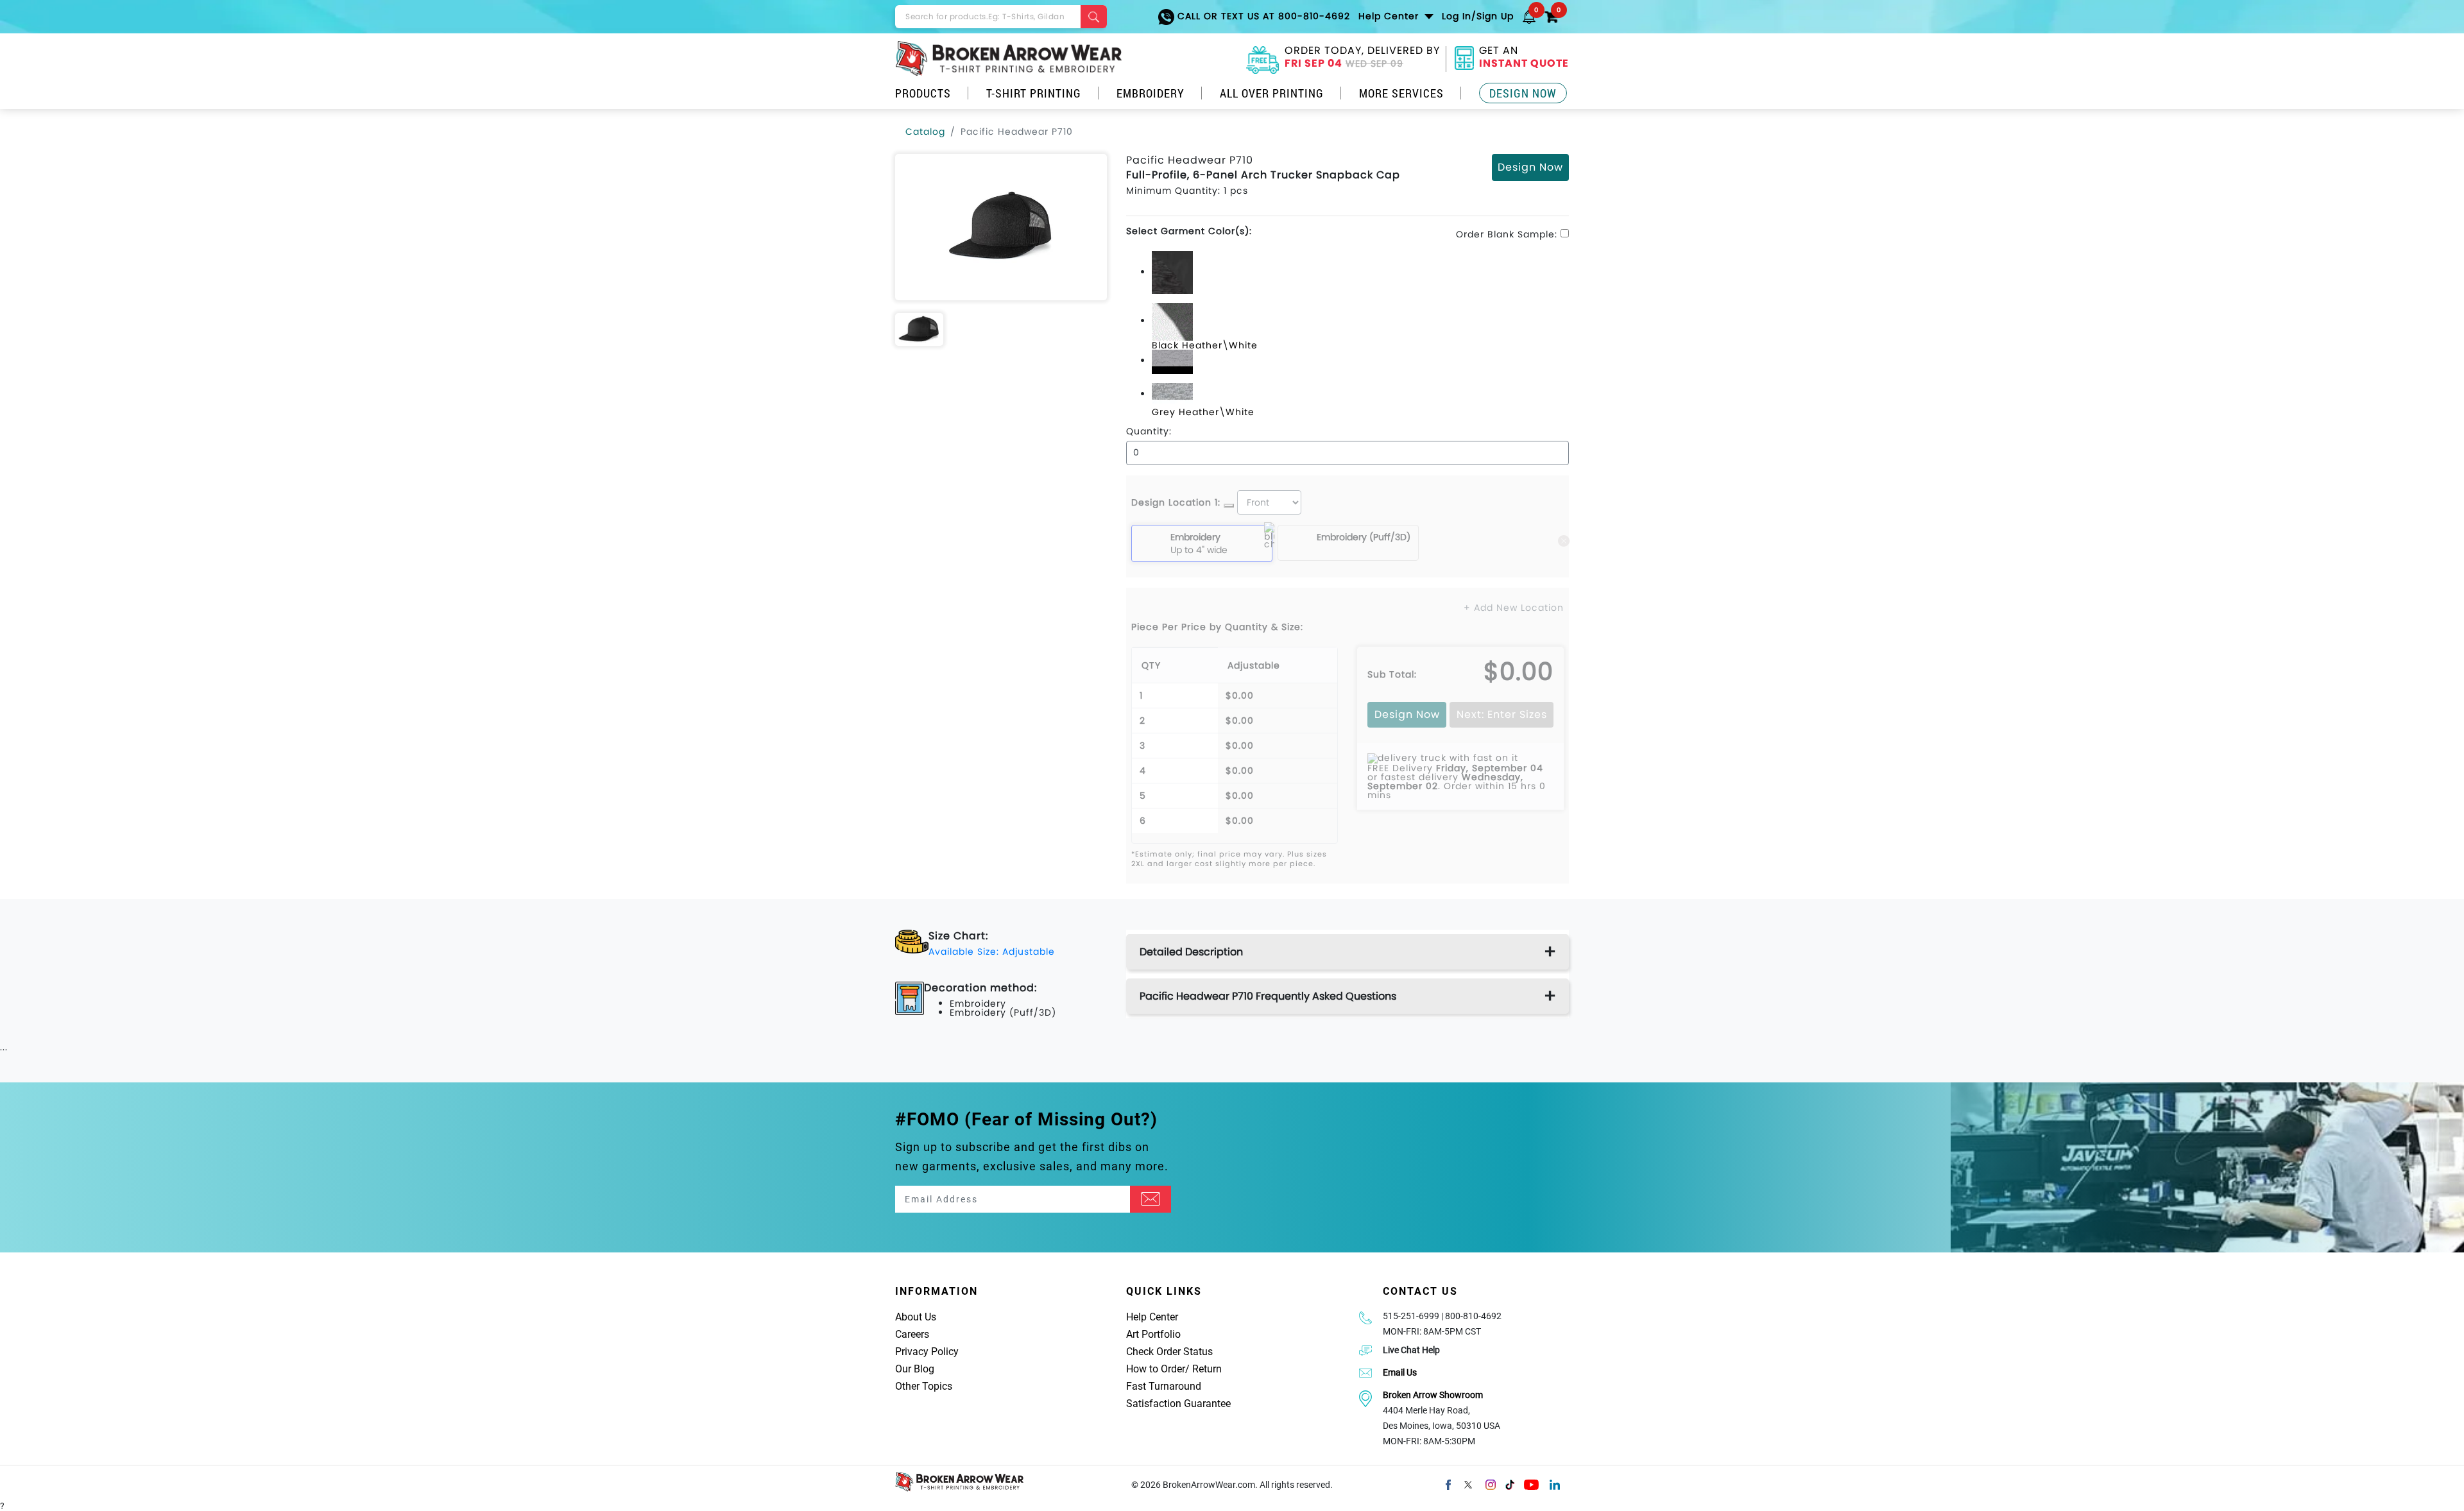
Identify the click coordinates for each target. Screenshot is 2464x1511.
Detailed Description (1191, 952)
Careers (912, 1334)
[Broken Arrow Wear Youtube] (1531, 1483)
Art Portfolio (1153, 1334)
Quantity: (1149, 431)
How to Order (1156, 1369)
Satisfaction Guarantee (1178, 1404)
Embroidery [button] (1151, 93)
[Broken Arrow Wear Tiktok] (1510, 1483)
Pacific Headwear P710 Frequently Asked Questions (1268, 996)
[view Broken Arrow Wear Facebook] (1448, 1483)
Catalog (925, 132)
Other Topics (924, 1386)
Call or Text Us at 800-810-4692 (1262, 16)
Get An (1524, 58)
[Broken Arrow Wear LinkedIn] (1555, 1483)
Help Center (1152, 1317)
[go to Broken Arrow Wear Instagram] (1491, 1483)
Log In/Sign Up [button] (1478, 16)
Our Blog (915, 1369)
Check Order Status (1169, 1352)
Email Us (1400, 1372)
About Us (916, 1317)
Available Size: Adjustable (992, 952)
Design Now (1523, 93)
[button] (1529, 16)
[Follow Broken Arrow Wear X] (1468, 1483)
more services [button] (1401, 93)
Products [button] (923, 93)
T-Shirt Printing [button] (1034, 93)
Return (1207, 1369)
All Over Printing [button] (1272, 93)
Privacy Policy (927, 1352)
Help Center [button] (1390, 16)
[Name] (1151, 1199)
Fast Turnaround (1164, 1386)
